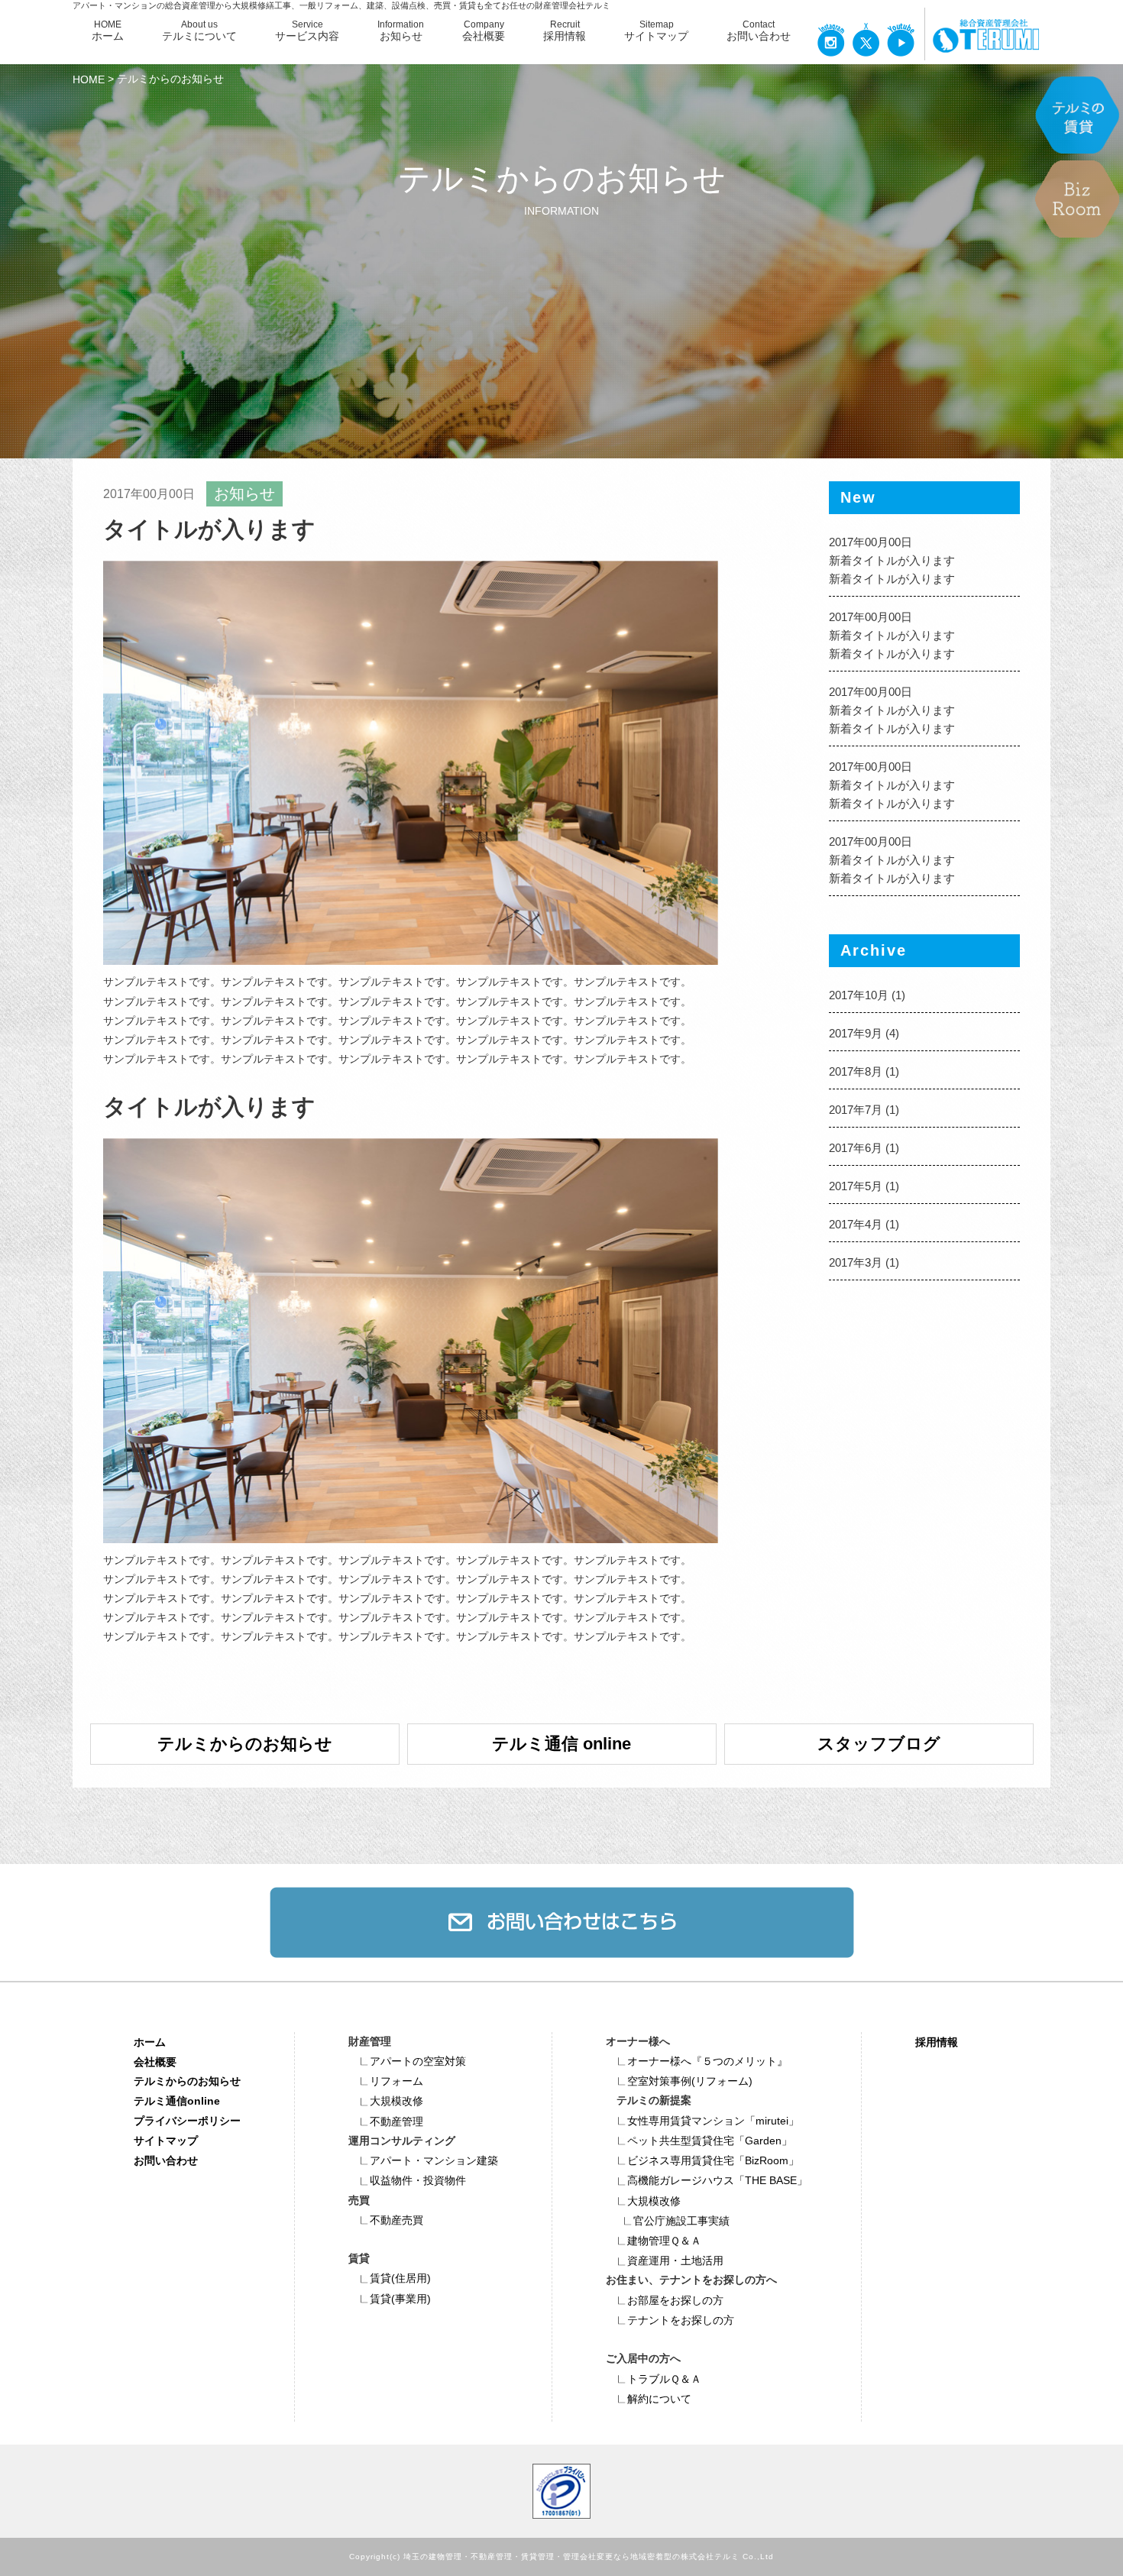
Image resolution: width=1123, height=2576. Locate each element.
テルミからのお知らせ (245, 1744)
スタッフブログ (879, 1744)
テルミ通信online (177, 2101)
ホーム (150, 2041)
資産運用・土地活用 (675, 2260)
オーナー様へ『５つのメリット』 (707, 2061)
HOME (108, 31)
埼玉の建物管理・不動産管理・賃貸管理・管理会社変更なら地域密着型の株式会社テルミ (571, 2557)
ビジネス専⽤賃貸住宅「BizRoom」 (713, 2160)
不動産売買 (396, 2220)
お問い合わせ (166, 2160)
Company (484, 31)
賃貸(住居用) (400, 2278)
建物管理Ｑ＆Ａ (664, 2241)
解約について (659, 2399)
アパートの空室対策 (418, 2061)
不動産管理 (396, 2121)
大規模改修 (396, 2101)
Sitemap (656, 31)
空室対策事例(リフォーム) (690, 2081)
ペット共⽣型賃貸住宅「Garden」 (710, 2141)
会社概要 (155, 2061)
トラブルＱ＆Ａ (664, 2379)
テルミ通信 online (561, 1744)
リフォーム (396, 2081)
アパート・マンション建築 (434, 2160)
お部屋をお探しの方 (675, 2300)
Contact (759, 31)
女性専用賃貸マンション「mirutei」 (713, 2121)
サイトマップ (166, 2141)
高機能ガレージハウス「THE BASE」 (717, 2180)
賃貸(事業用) (400, 2299)
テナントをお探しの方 (681, 2320)
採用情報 (937, 2041)
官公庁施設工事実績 (681, 2221)
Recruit (565, 31)
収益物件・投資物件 (418, 2180)
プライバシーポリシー (187, 2121)
